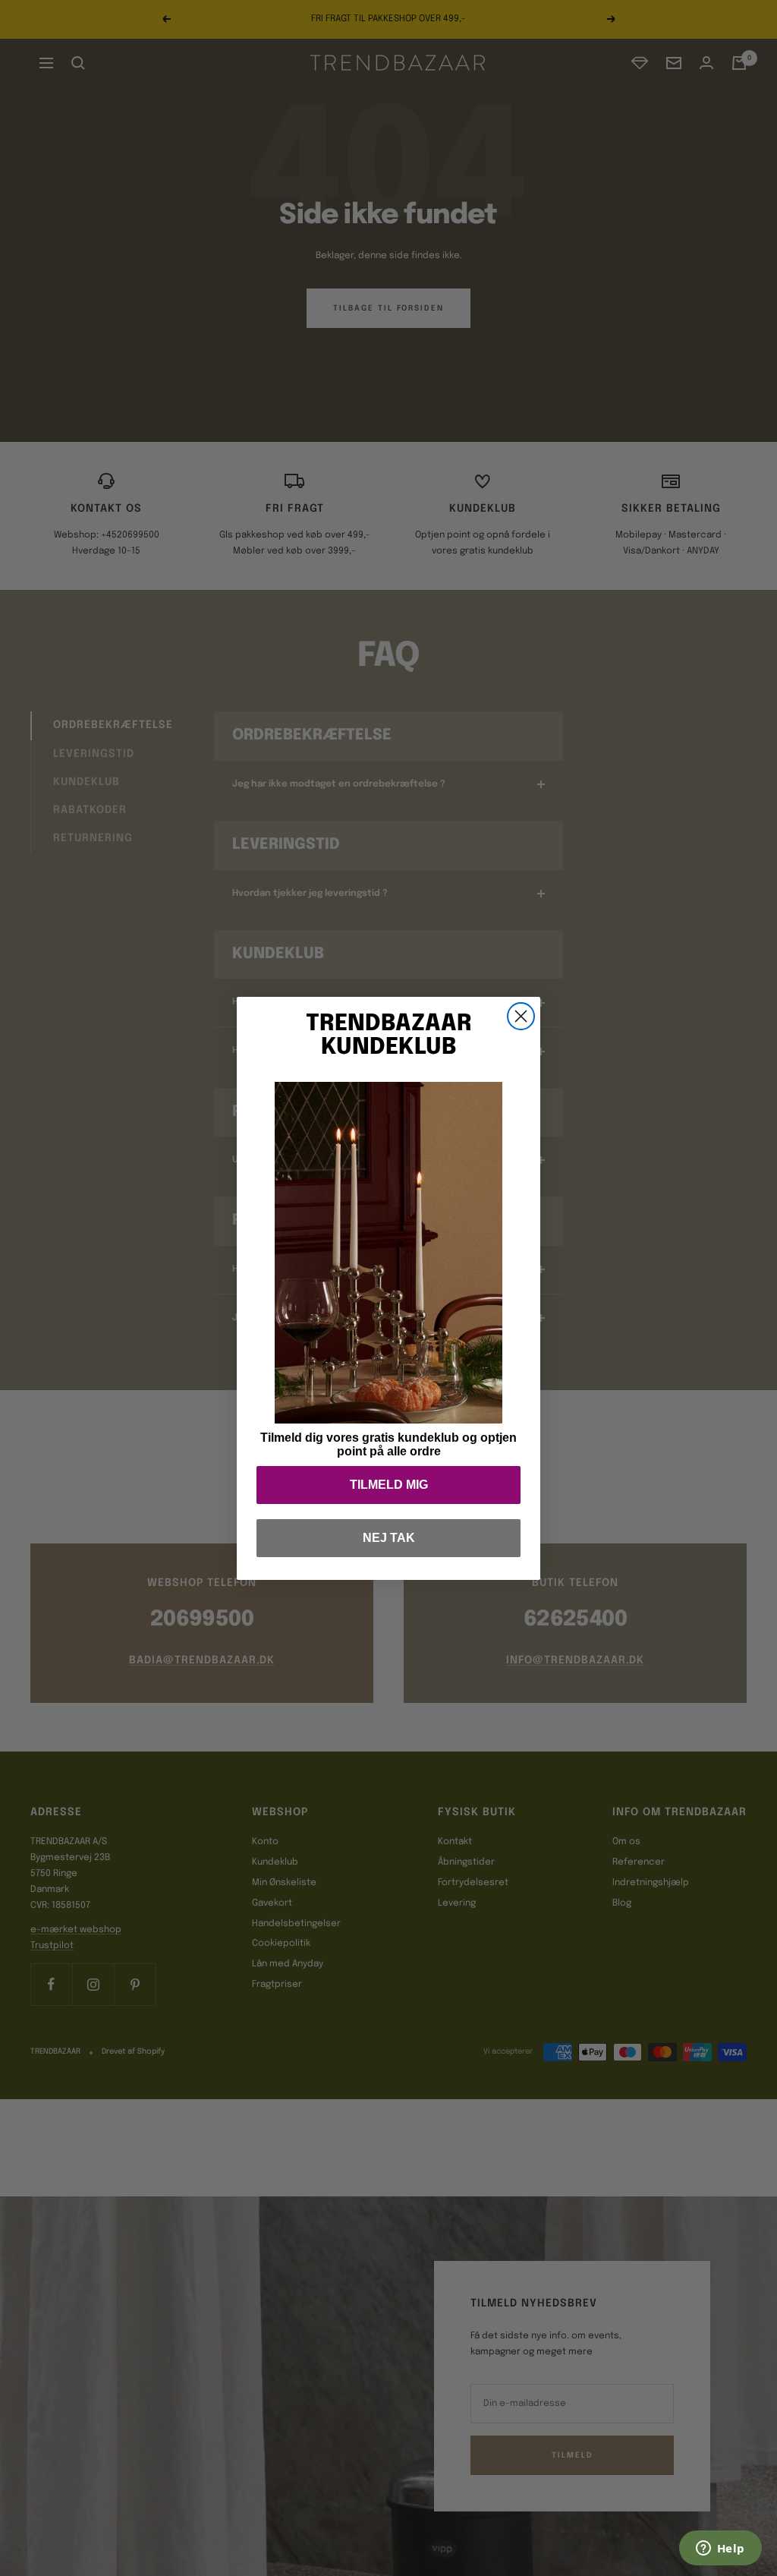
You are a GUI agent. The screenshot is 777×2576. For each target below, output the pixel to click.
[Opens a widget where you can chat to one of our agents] (720, 2549)
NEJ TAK (389, 1538)
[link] (388, 1253)
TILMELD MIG (389, 1485)
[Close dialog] (521, 1016)
